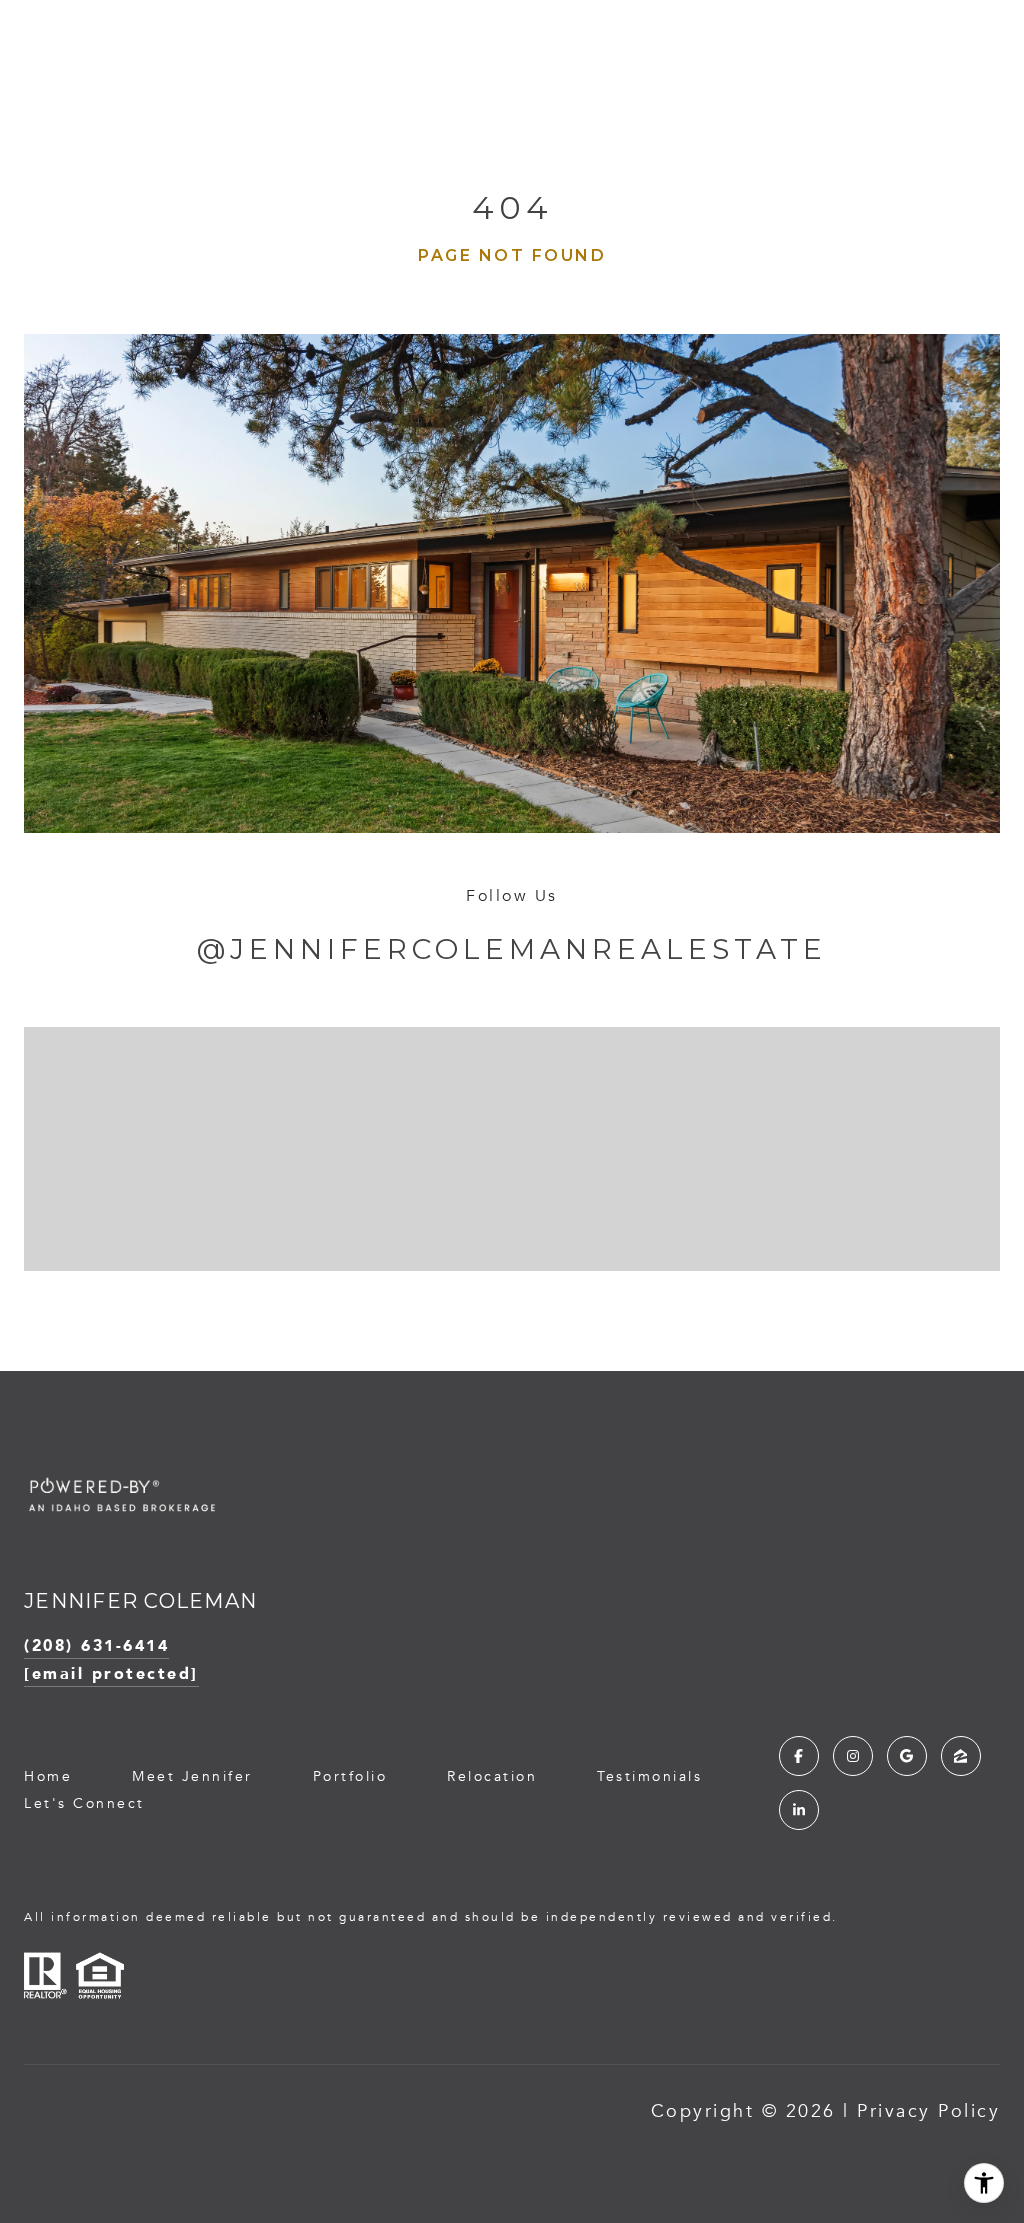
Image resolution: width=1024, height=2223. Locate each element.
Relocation (492, 1776)
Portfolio (350, 1776)
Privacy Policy (928, 2111)
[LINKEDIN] (799, 1810)
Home (48, 1776)
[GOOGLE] (907, 1756)
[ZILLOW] (961, 1756)
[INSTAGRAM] (853, 1756)
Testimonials (649, 1776)
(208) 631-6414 (96, 1645)
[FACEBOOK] (799, 1756)
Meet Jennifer (192, 1776)
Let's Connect (84, 1804)
